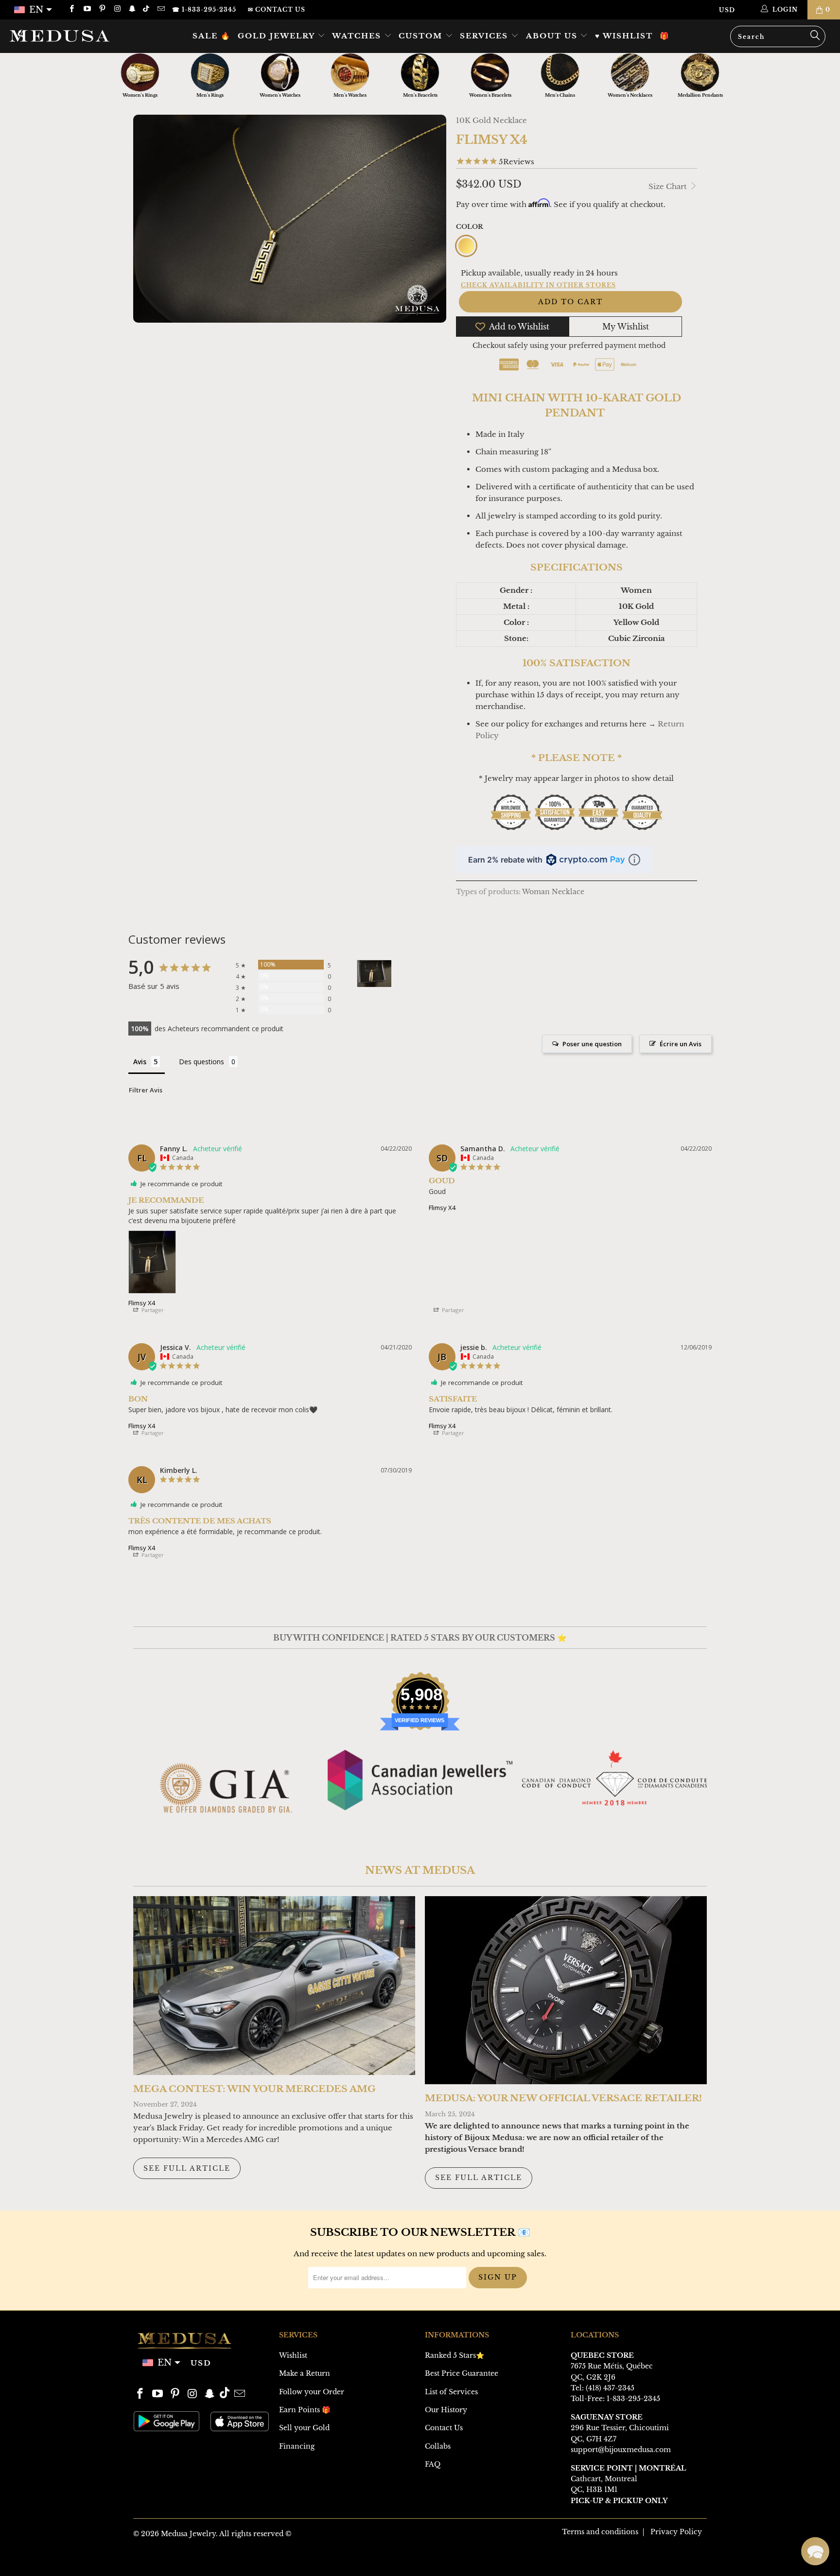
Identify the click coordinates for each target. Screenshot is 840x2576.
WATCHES (358, 36)
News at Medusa (420, 1870)
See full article (187, 2168)
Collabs (438, 2446)
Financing (297, 2446)
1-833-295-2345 (633, 2399)
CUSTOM (422, 36)
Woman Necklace (553, 892)
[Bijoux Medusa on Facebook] (71, 9)
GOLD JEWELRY (278, 36)
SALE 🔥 (212, 36)
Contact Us (444, 2428)
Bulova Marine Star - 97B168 (90, 2539)
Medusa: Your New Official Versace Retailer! (563, 2098)
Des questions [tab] (201, 1062)
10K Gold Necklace (491, 120)
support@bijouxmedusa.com (621, 2450)
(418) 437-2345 (610, 2388)
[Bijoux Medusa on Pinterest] (102, 9)
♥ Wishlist (624, 36)
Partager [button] (152, 1310)
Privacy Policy (676, 2532)
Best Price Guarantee (462, 2373)
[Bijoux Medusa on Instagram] (117, 9)
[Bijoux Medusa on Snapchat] (132, 9)
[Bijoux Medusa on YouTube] (86, 9)
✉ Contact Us (277, 9)
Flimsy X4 (142, 1303)
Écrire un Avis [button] (681, 1044)
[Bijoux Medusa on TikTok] (147, 9)
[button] (815, 2551)
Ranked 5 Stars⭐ (455, 2355)
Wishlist (293, 2355)
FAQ (433, 2464)
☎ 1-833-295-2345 (204, 9)
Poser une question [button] (592, 1044)
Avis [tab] (140, 1062)
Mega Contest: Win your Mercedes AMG (254, 2089)
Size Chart (669, 186)
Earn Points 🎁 (305, 2410)
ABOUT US (553, 36)
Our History (446, 2410)
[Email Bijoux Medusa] (160, 9)
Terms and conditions (600, 2532)
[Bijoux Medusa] (72, 35)
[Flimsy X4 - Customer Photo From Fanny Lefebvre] (374, 974)
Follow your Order (312, 2392)
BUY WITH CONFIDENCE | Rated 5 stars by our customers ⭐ (420, 1638)
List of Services (451, 2392)
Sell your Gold (304, 2428)
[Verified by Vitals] (92, 2552)
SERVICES (485, 36)
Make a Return (305, 2373)
